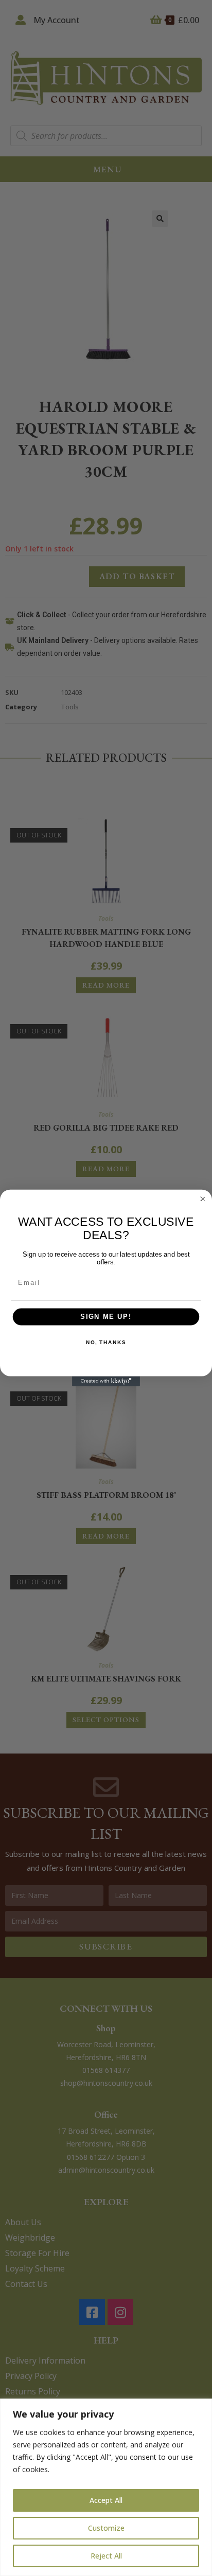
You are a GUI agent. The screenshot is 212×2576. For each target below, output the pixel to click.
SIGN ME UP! (106, 1317)
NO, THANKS (106, 1343)
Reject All (106, 2556)
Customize (106, 2528)
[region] (106, 2487)
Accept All (106, 2500)
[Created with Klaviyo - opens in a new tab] (106, 1381)
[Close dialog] (203, 1199)
